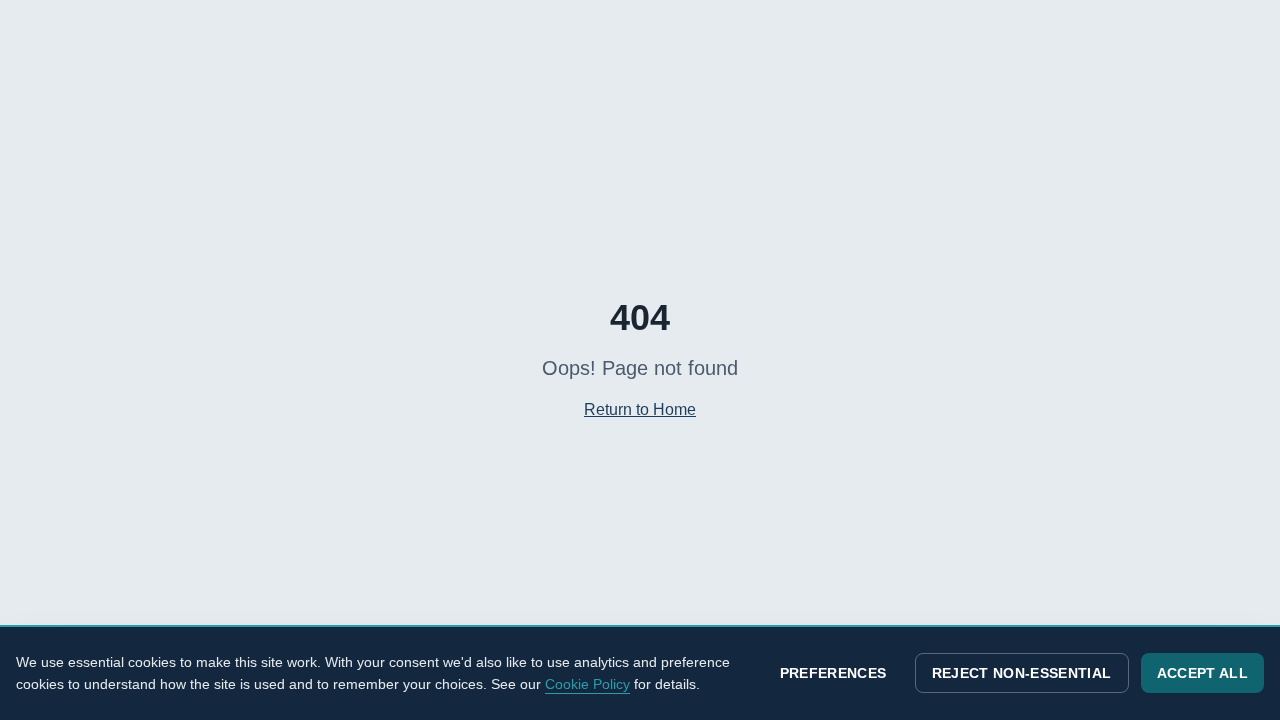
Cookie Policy (587, 684)
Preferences (833, 673)
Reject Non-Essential (1022, 673)
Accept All (1203, 673)
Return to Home (640, 409)
